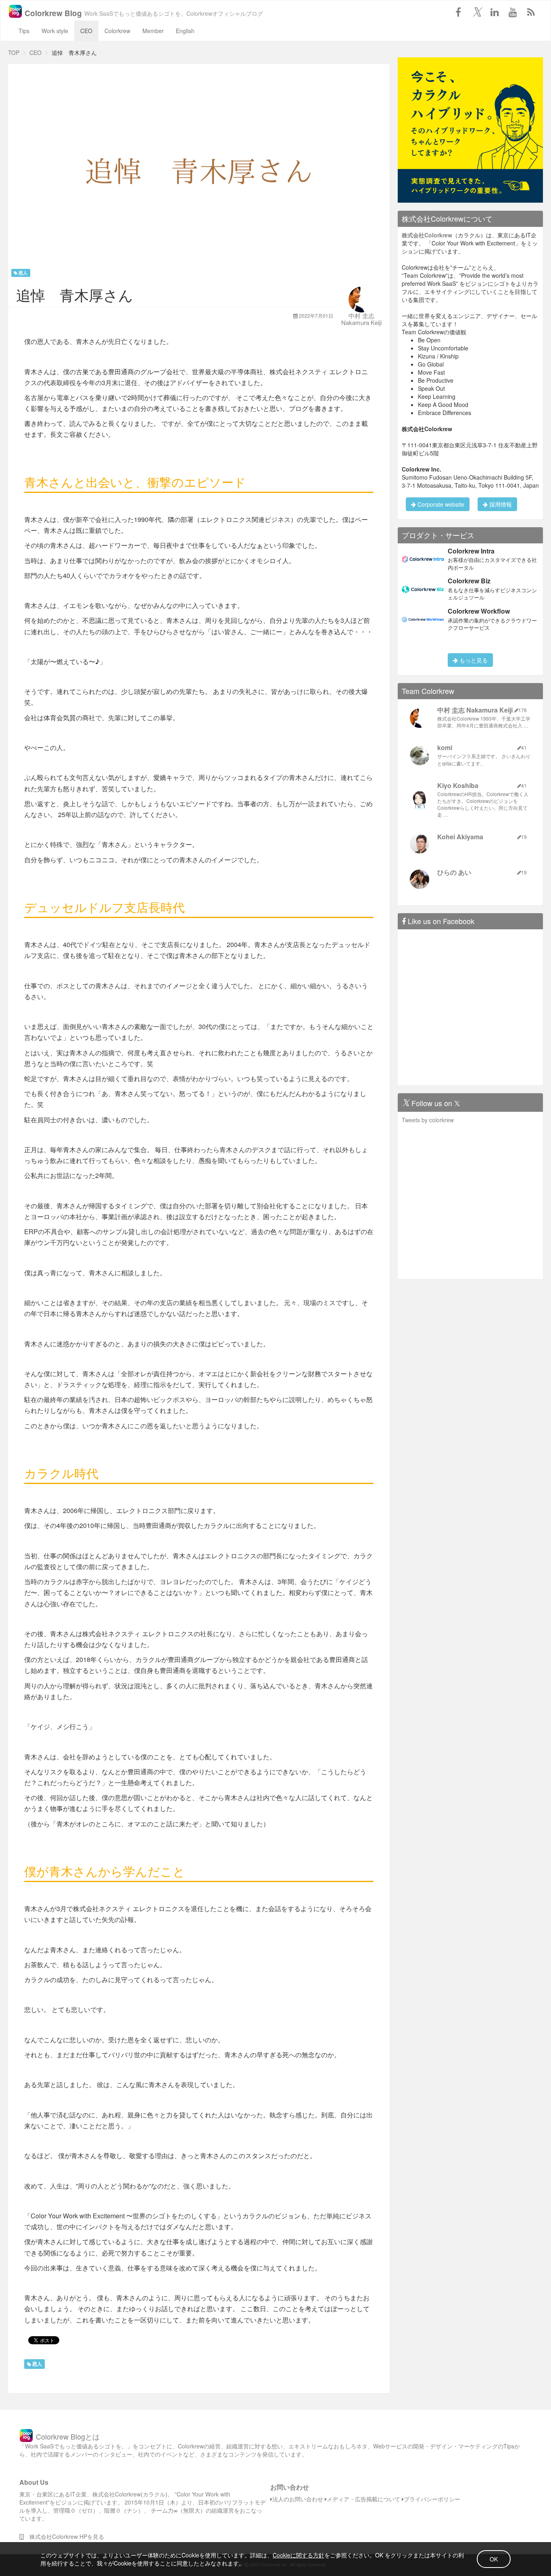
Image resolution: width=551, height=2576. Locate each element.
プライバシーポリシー (432, 2499)
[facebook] (458, 12)
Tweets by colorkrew (428, 1120)
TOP (14, 52)
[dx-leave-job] (470, 129)
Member (153, 31)
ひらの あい (454, 872)
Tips (24, 31)
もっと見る (473, 660)
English (185, 31)
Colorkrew (117, 31)
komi (445, 747)
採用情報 (500, 504)
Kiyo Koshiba (458, 785)
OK (494, 2559)
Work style (55, 31)
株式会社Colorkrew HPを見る (64, 2536)
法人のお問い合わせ (298, 2499)
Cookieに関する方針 (298, 2555)
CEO (86, 31)
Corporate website (440, 504)
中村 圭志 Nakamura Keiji (361, 319)
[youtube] (513, 12)
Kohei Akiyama (460, 837)
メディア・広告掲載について (363, 2499)
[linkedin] (495, 12)
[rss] (531, 12)
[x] (476, 12)
